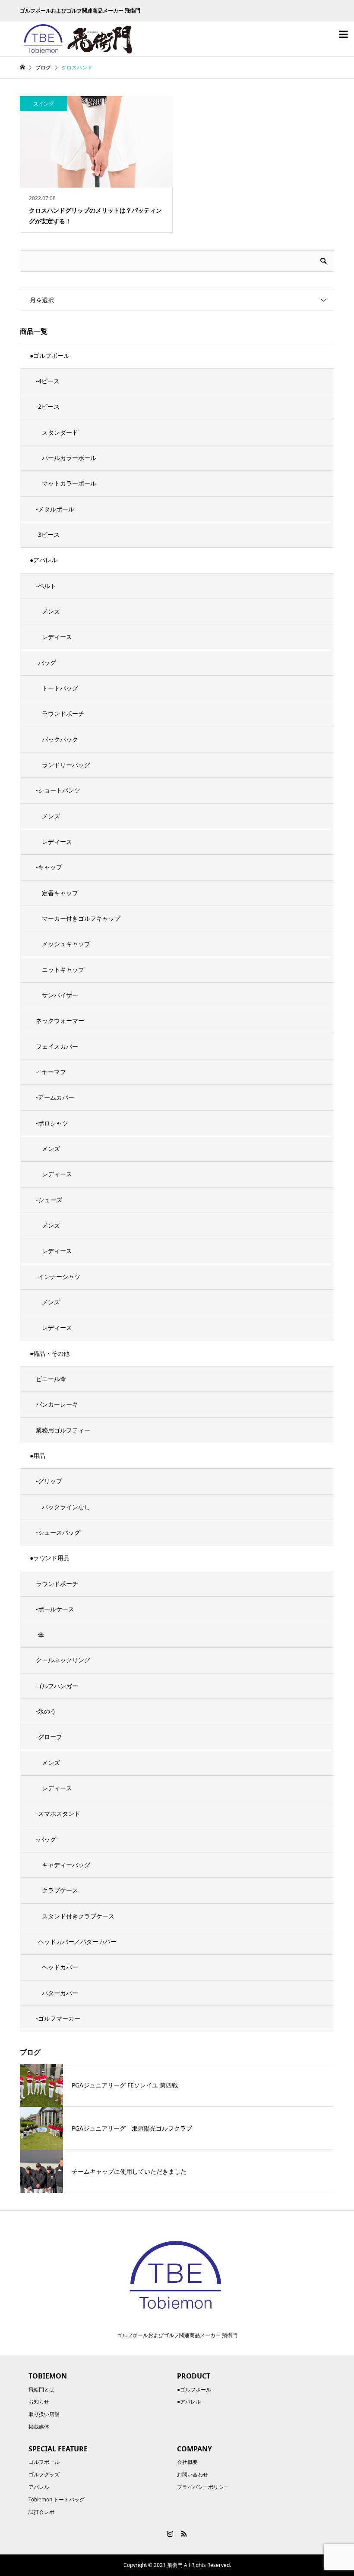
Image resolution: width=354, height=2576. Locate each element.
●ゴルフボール (50, 356)
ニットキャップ (63, 970)
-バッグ (46, 663)
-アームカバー (55, 1097)
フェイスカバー (57, 1046)
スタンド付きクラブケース (78, 1916)
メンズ (51, 611)
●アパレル (44, 560)
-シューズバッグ (58, 1532)
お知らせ (39, 2402)
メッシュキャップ (66, 944)
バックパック (60, 739)
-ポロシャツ (52, 1123)
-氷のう (46, 1711)
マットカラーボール (69, 483)
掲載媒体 (39, 2427)
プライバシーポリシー (203, 2487)
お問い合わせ (193, 2474)
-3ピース (48, 534)
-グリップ (49, 1481)
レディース (57, 637)
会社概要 (187, 2462)
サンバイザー (60, 995)
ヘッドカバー (60, 1967)
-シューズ (49, 1200)
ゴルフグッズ (44, 2474)
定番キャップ (60, 893)
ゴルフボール (44, 2462)
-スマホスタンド (58, 1813)
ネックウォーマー (60, 1020)
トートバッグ (60, 688)
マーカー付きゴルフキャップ (81, 918)
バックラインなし (66, 1507)
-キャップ (49, 867)
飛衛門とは (41, 2390)
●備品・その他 (50, 1353)
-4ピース (48, 381)
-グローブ (49, 1737)
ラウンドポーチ (63, 713)
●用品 (38, 1456)
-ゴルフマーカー (58, 2018)
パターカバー (60, 1993)
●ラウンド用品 (50, 1558)
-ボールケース (55, 1609)
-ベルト (46, 586)
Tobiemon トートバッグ (57, 2499)
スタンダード (60, 432)
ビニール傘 (51, 1379)
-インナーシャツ (58, 1277)
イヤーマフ (51, 1072)
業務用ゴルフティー (63, 1430)
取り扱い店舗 (44, 2414)
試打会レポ (41, 2512)
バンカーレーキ (57, 1404)
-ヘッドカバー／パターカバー (76, 1941)
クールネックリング (63, 1660)
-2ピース (48, 406)
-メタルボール (55, 509)
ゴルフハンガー (57, 1686)
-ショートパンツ (58, 790)
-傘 (40, 1634)
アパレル (39, 2487)
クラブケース (60, 1890)
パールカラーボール (69, 458)
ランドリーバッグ (66, 765)
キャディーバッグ (66, 1865)
